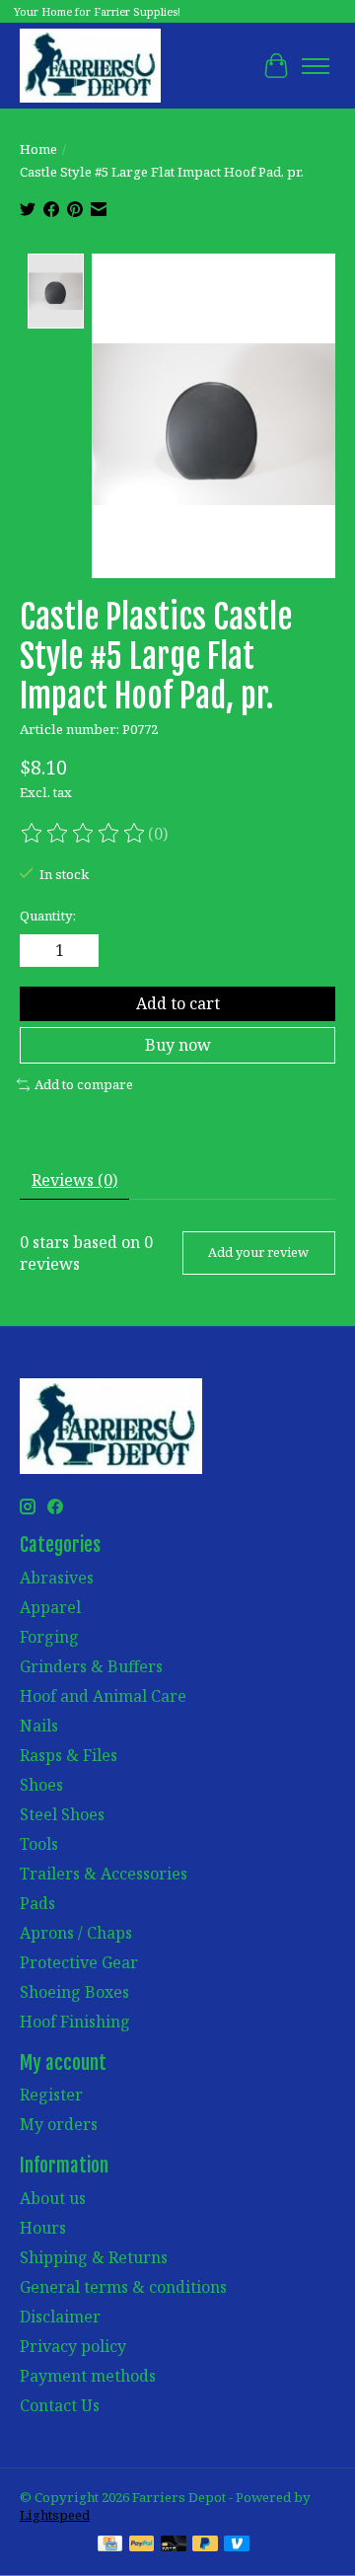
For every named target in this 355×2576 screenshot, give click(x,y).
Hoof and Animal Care (103, 1696)
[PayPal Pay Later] (205, 2545)
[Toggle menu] (316, 66)
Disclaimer (60, 2317)
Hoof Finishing (75, 2022)
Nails (39, 1726)
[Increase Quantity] (80, 951)
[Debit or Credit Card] (174, 2545)
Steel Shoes (62, 1814)
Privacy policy (73, 2346)
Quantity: (48, 916)
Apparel (50, 1607)
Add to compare (84, 1084)
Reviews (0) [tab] (74, 1180)
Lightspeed (55, 2515)
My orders (59, 2124)
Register (51, 2095)
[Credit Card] (110, 2545)
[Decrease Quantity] (38, 951)
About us (53, 2198)
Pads (37, 1903)
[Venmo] (237, 2545)
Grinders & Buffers (91, 1666)
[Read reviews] (84, 834)
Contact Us (60, 2405)
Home (38, 149)
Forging (49, 1637)
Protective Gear (79, 1962)
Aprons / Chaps (76, 1933)
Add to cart (178, 1003)
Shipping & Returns (94, 2257)
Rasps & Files (69, 1755)
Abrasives (57, 1578)
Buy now (178, 1045)
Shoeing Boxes (74, 1992)
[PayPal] (142, 2545)
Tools (39, 1844)
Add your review (258, 1252)
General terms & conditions (123, 2287)
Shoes (41, 1785)
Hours (43, 2228)
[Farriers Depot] (90, 66)
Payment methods (88, 2376)
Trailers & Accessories (104, 1874)
